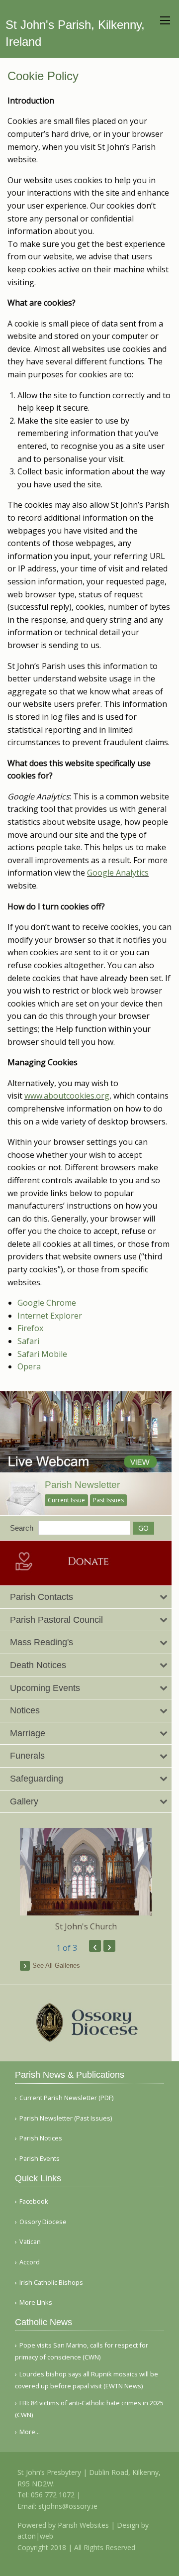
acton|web (35, 2536)
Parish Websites (83, 2525)
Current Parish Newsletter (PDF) (66, 2098)
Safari (28, 1341)
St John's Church (86, 1926)
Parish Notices (41, 2138)
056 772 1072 (53, 2495)
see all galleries (56, 1965)
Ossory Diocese (43, 2222)
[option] (86, 1880)
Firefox (30, 1328)
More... (30, 2432)
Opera (29, 1366)
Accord (30, 2262)
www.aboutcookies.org (67, 1096)
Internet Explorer (50, 1316)
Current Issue (66, 1500)
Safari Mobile (42, 1354)
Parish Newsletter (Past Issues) (66, 2118)
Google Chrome (47, 1303)
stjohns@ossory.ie (68, 2506)
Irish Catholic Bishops (51, 2283)
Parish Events (40, 2159)
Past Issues (108, 1500)
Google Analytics (118, 873)
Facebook (34, 2201)
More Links (36, 2302)
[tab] (86, 1597)
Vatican (30, 2242)
